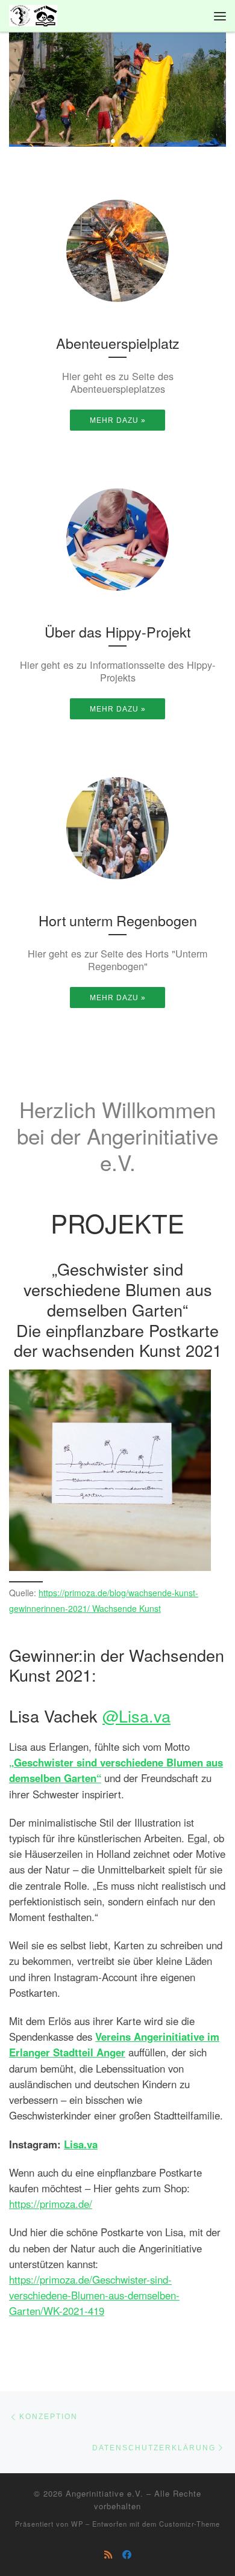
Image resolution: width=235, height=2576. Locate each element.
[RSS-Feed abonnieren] (108, 2554)
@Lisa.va (136, 1716)
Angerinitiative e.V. (105, 2493)
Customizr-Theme (190, 2524)
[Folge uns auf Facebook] (127, 2554)
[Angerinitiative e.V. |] (33, 14)
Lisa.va (81, 2144)
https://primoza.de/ (51, 2204)
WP (77, 2524)
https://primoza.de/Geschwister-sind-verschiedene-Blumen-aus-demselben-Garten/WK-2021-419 (94, 2295)
